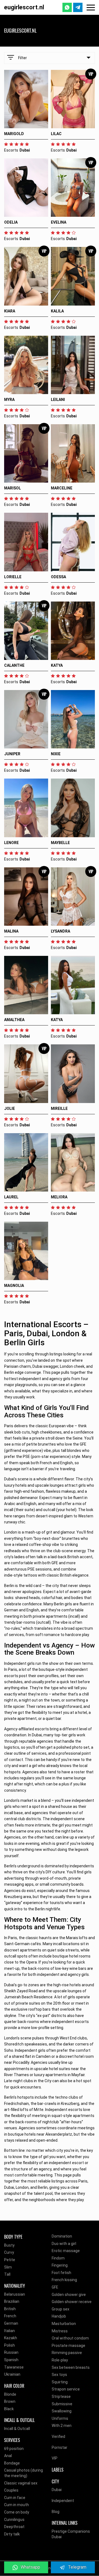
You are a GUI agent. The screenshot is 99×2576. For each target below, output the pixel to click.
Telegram (77, 2567)
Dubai (57, 2490)
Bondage (12, 2463)
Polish (9, 2345)
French (10, 2316)
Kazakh (11, 2338)
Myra (9, 400)
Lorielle (13, 577)
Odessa (58, 577)
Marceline (62, 488)
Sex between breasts (71, 2367)
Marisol (13, 488)
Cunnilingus (14, 2520)
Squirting (60, 2382)
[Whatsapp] (67, 7)
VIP (55, 2458)
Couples (11, 2490)
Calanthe (14, 665)
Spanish (11, 2360)
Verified (58, 2437)
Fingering (60, 2265)
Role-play (60, 2360)
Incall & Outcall (17, 2429)
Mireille (59, 1109)
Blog (56, 2512)
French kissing (64, 2280)
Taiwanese (14, 2367)
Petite (10, 2260)
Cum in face (15, 2498)
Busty (9, 2245)
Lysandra (61, 931)
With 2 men (62, 2426)
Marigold (14, 134)
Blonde (10, 2394)
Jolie (9, 1109)
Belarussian (15, 2294)
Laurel (11, 1197)
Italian (9, 2331)
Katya (57, 665)
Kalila (57, 311)
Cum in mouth (16, 2505)
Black (9, 2409)
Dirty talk (12, 2534)
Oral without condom (70, 2338)
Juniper (12, 754)
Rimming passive (67, 2353)
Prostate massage (68, 2346)
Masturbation (64, 2324)
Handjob (59, 2316)
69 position (14, 2449)
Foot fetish (61, 2273)
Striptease (61, 2397)
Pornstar (60, 2447)
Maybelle (60, 843)
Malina (11, 931)
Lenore (11, 843)
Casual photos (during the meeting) (24, 2473)
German (11, 2323)
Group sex (61, 2309)
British (10, 2309)
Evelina (59, 222)
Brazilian (12, 2301)
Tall (7, 2274)
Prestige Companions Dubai (71, 2534)
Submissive (62, 2404)
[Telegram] (78, 7)
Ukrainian (12, 2374)
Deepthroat (14, 2527)
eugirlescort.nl (24, 7)
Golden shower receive (72, 2302)
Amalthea (14, 1020)
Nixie (56, 754)
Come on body (17, 2512)
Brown (10, 2401)
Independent (63, 2501)
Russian (11, 2352)
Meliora (59, 1197)
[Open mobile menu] (91, 8)
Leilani (58, 400)
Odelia (11, 222)
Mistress (60, 2331)
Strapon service (66, 2389)
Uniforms (60, 2418)
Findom (58, 2258)
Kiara (10, 311)
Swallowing (62, 2411)
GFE (55, 2287)
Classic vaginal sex (21, 2483)
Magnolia (14, 1286)
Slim (8, 2267)
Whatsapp (30, 2567)
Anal (8, 2456)
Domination (62, 2236)
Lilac (56, 134)
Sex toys (59, 2375)
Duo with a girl (64, 2244)
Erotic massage (66, 2251)
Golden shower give (69, 2295)
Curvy (9, 2252)
